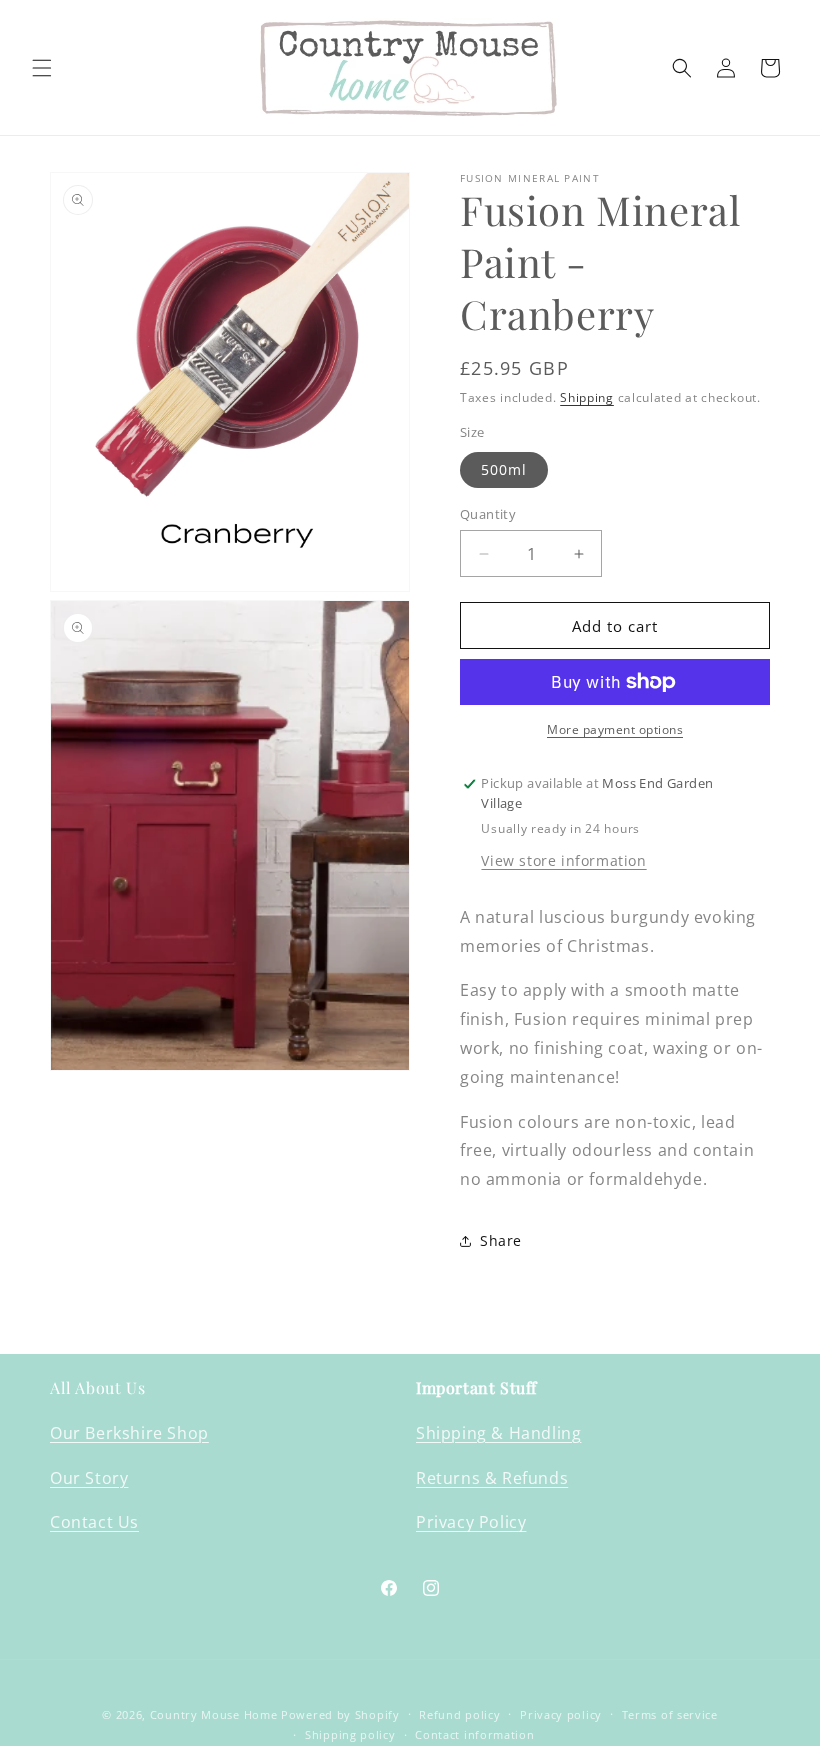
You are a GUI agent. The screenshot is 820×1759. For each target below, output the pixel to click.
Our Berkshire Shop (129, 1433)
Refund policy (459, 1714)
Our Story (89, 1478)
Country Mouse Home (214, 1714)
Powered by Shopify (340, 1714)
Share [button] (501, 1240)
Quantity (488, 514)
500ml (504, 469)
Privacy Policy (471, 1522)
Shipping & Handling (498, 1433)
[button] (42, 68)
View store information (563, 860)
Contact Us (94, 1522)
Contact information (474, 1734)
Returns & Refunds (492, 1478)
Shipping (587, 397)
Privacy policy (561, 1714)
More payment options (615, 729)
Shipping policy (350, 1734)
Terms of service (670, 1714)
